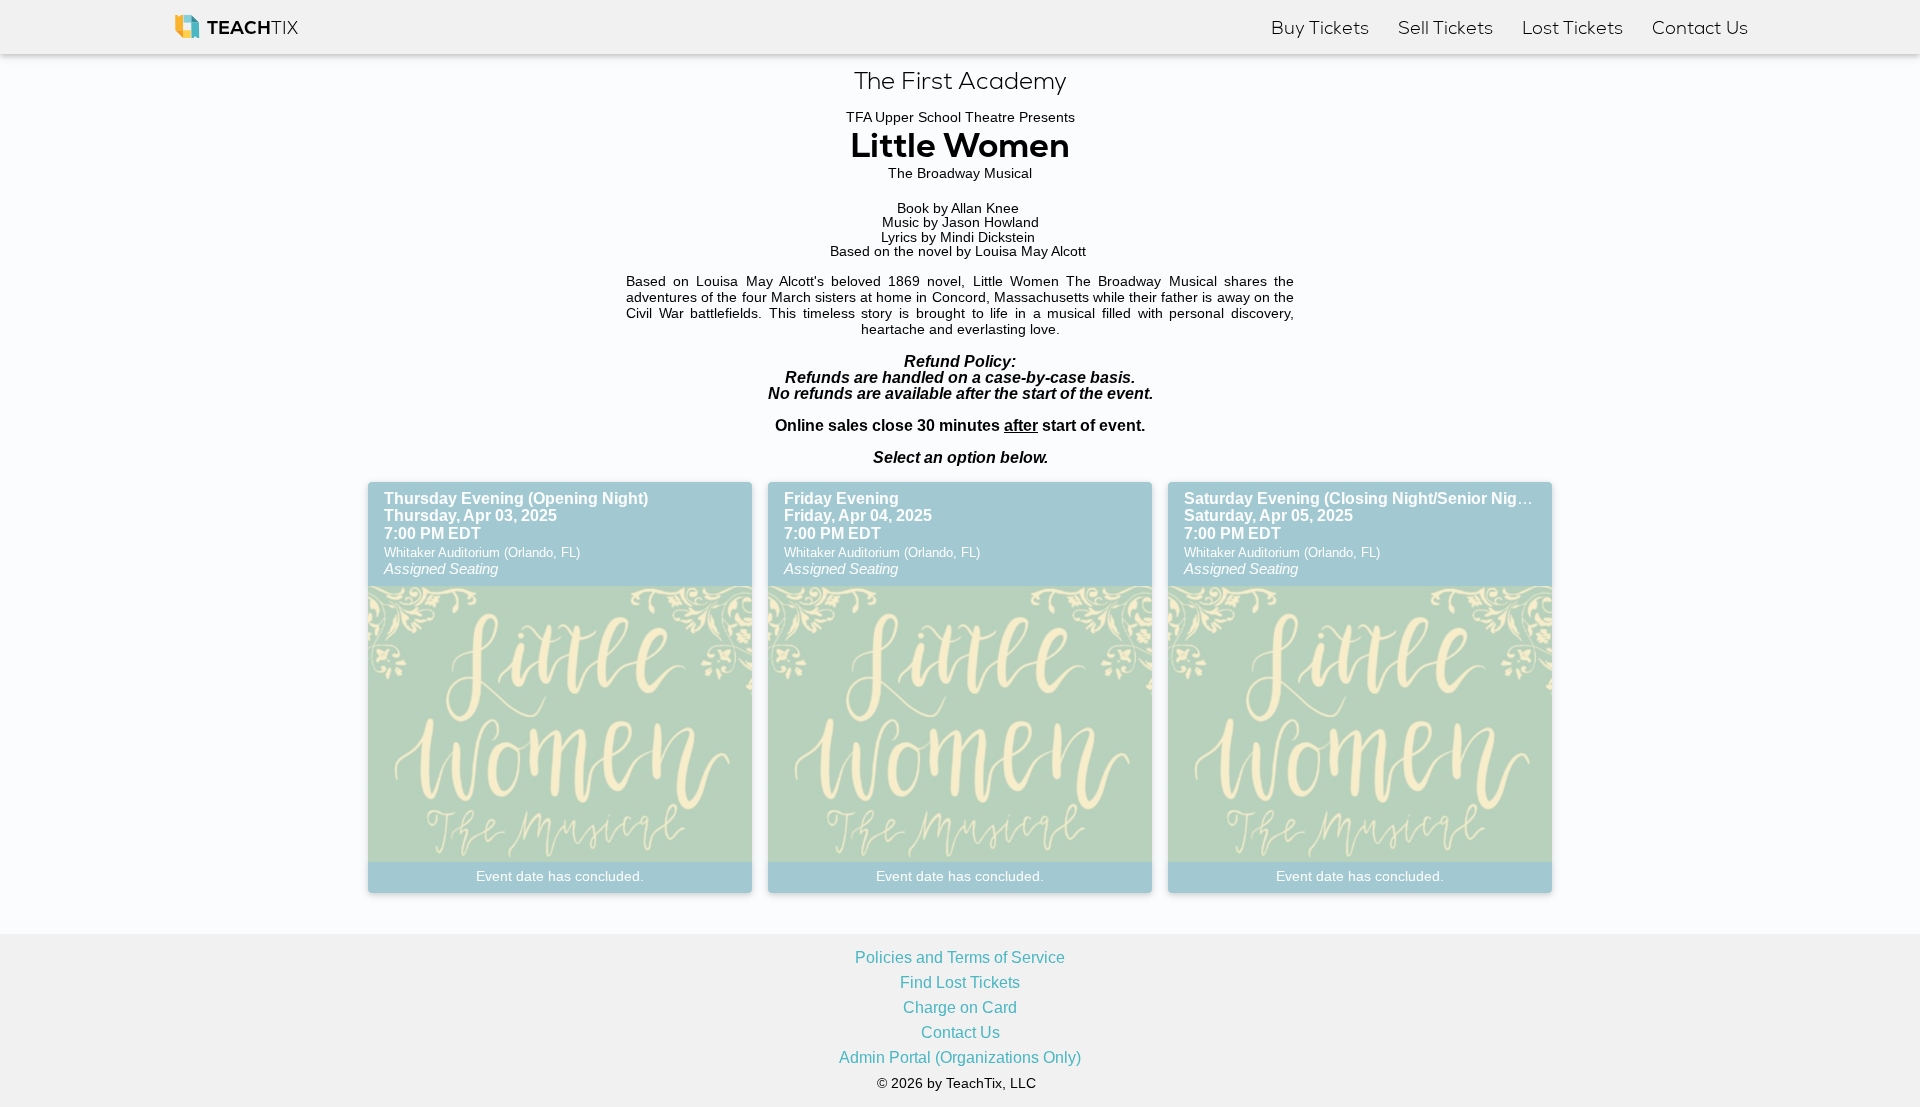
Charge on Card (960, 1008)
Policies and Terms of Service (960, 958)
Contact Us (960, 1033)
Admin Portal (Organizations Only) (960, 1058)
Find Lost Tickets (960, 983)
